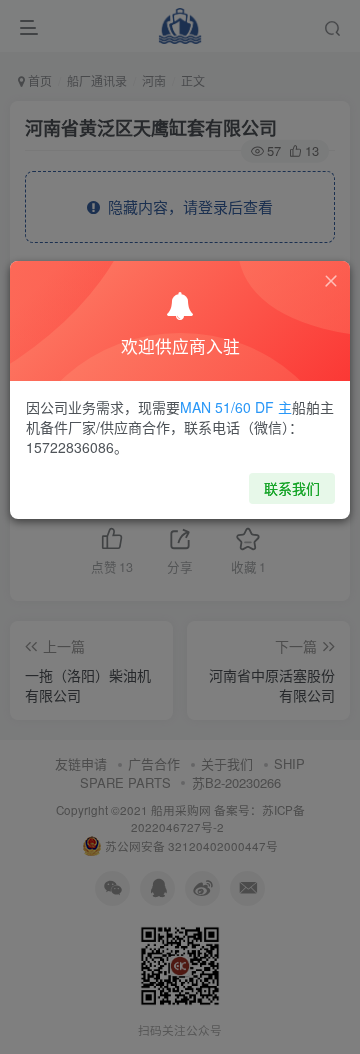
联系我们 (292, 488)
